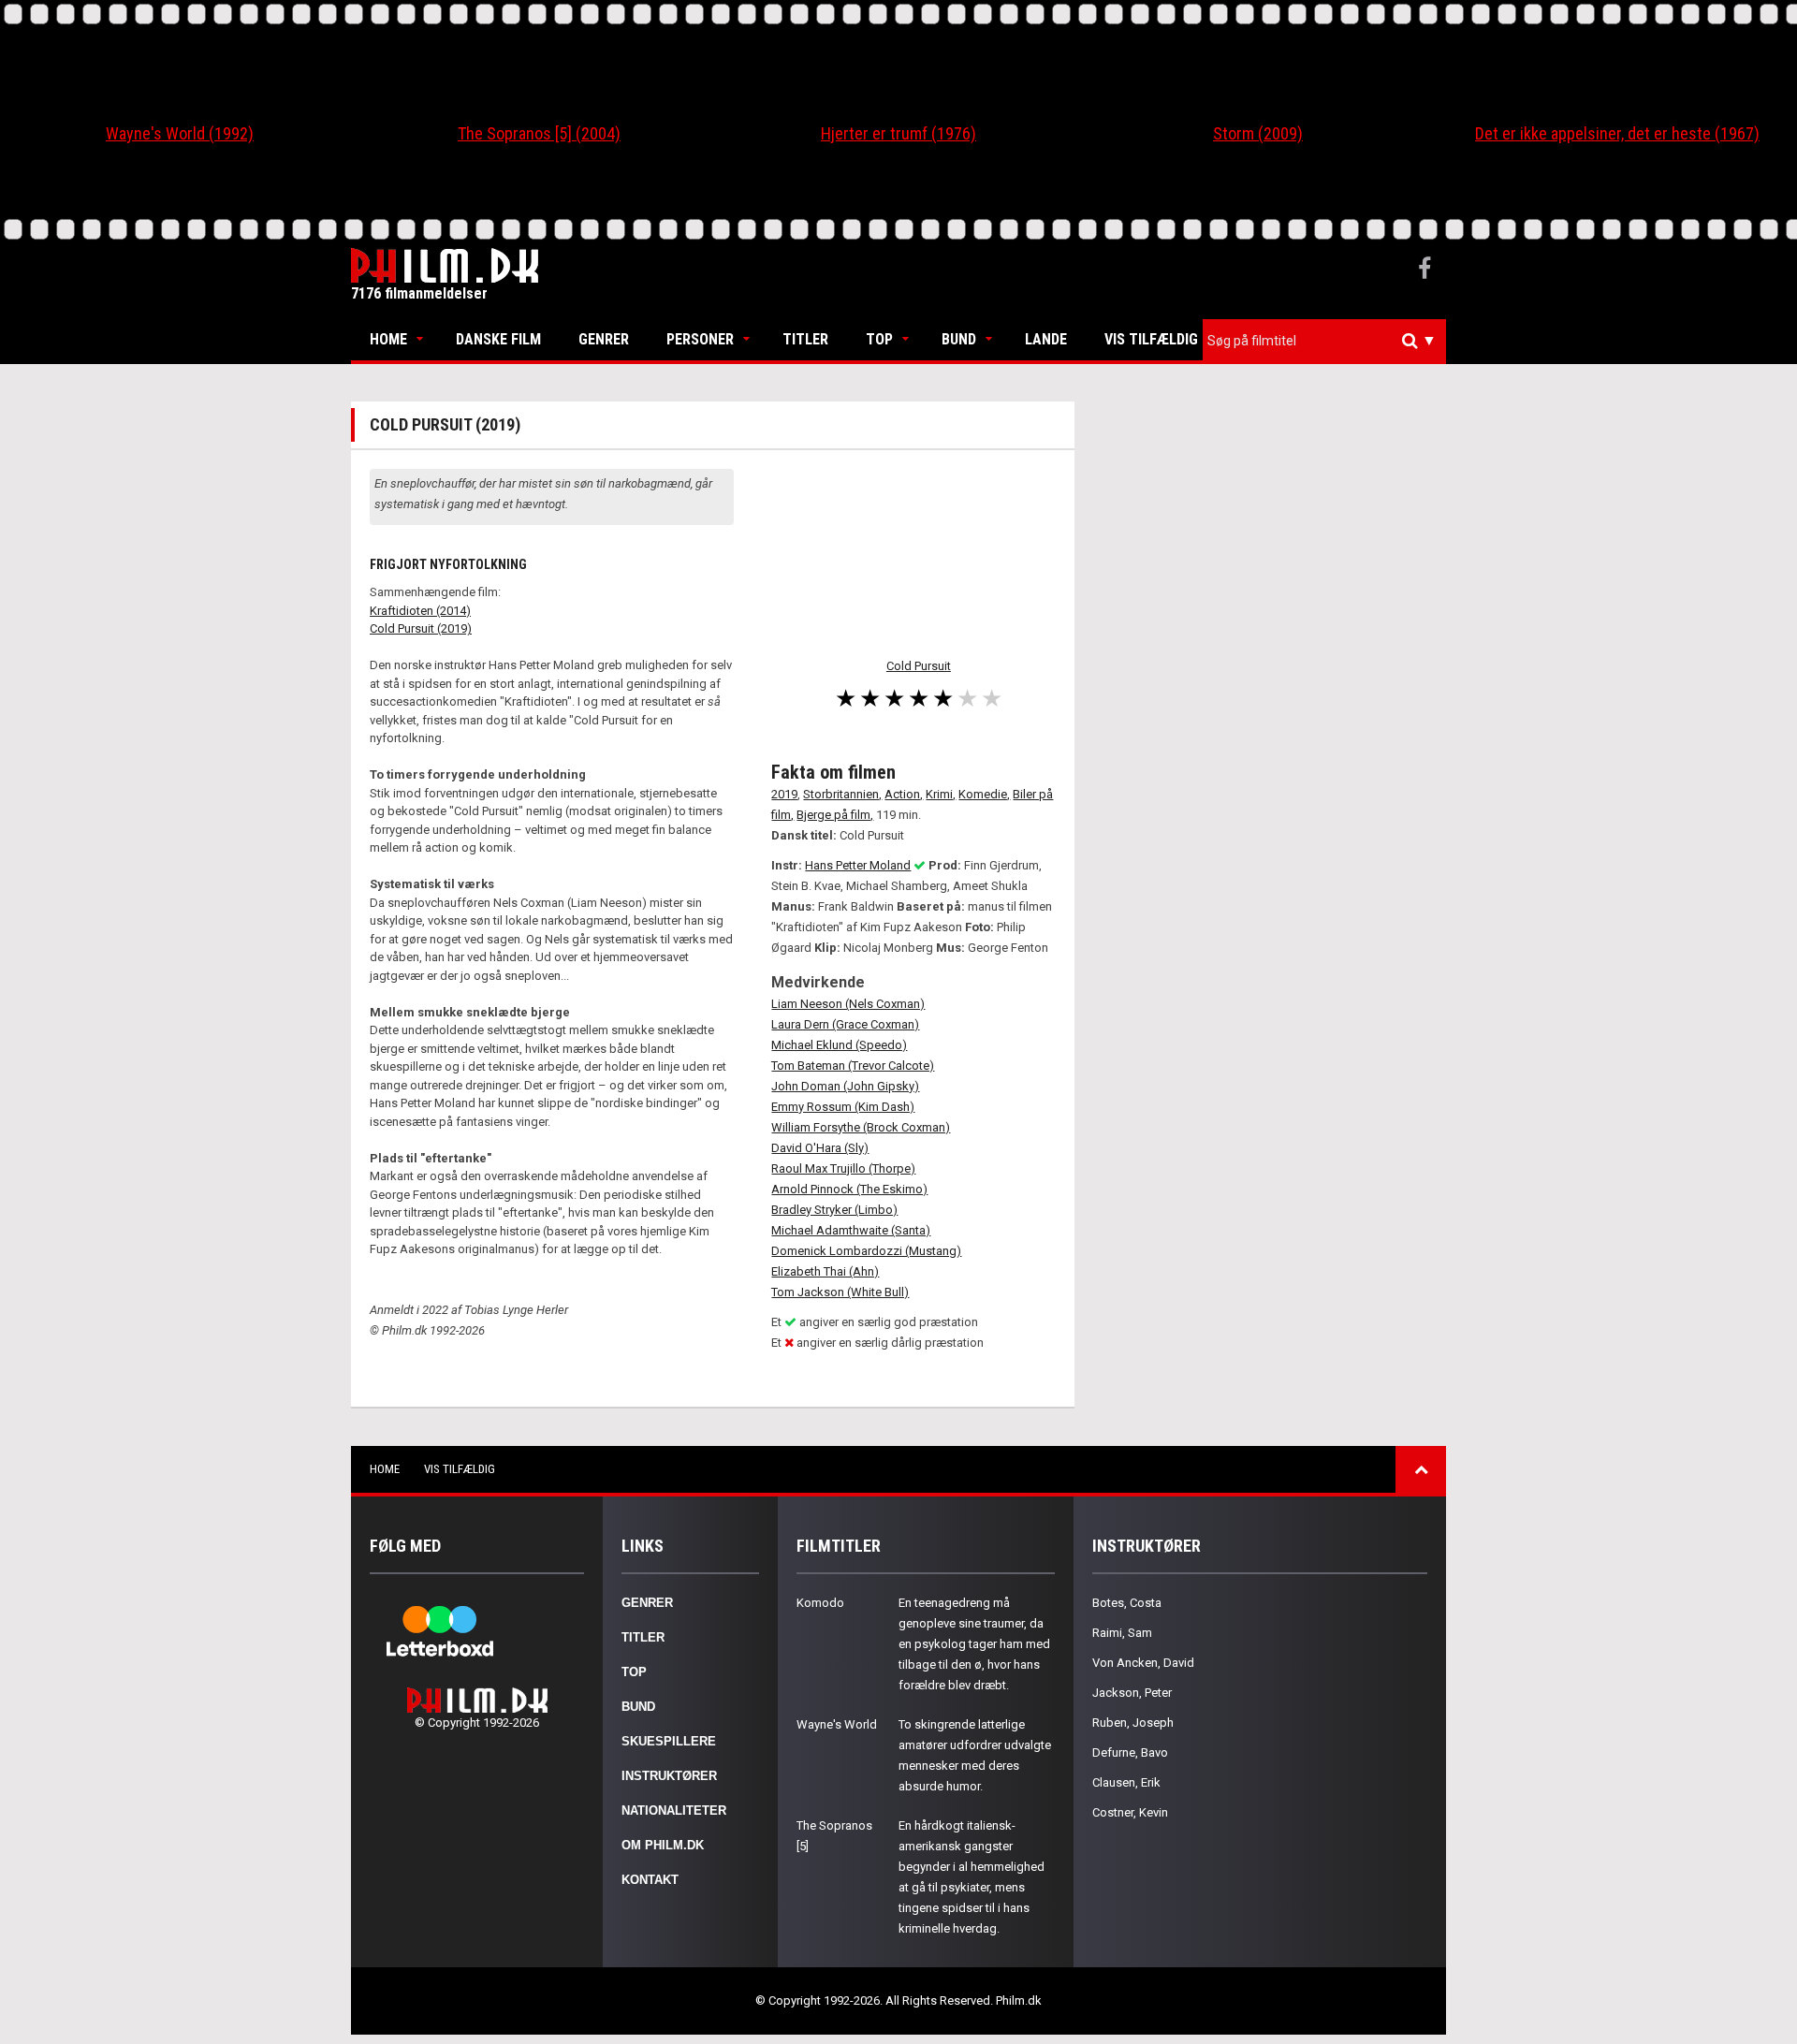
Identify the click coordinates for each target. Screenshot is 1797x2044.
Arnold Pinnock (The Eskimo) (849, 1189)
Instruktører (669, 1776)
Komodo (820, 1603)
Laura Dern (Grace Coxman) (845, 1024)
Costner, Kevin (1130, 1812)
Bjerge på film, (835, 815)
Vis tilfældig (1151, 339)
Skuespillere (669, 1741)
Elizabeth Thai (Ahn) (825, 1271)
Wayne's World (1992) (180, 133)
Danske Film (498, 339)
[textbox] (1329, 341)
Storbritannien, (842, 794)
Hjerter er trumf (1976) (898, 133)
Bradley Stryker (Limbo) (834, 1210)
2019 (784, 794)
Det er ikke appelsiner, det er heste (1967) (1617, 133)
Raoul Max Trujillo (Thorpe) (843, 1168)
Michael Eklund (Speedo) (839, 1045)
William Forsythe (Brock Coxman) (861, 1127)
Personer (700, 339)
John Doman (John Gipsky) (845, 1086)
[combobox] (1324, 341)
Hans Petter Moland (858, 865)
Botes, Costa (1127, 1603)
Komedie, (984, 794)
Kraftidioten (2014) (420, 611)
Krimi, (941, 794)
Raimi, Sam (1122, 1633)
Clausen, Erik (1126, 1782)
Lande (1046, 339)
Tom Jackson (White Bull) (840, 1292)
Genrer (604, 339)
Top (879, 339)
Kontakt (650, 1880)
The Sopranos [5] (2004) (539, 133)
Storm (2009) (1258, 133)
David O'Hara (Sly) (820, 1148)
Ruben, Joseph (1133, 1723)
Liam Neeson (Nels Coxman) (848, 1004)
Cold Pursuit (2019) (421, 628)
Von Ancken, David (1143, 1663)
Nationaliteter (674, 1810)
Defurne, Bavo (1130, 1752)
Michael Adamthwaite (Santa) (851, 1230)
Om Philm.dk (663, 1845)
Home (388, 339)
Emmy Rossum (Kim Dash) (843, 1107)
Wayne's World (837, 1724)
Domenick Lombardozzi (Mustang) (866, 1251)
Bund (959, 339)
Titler (805, 339)
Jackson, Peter (1132, 1693)
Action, (904, 794)
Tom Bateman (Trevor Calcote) (853, 1066)
